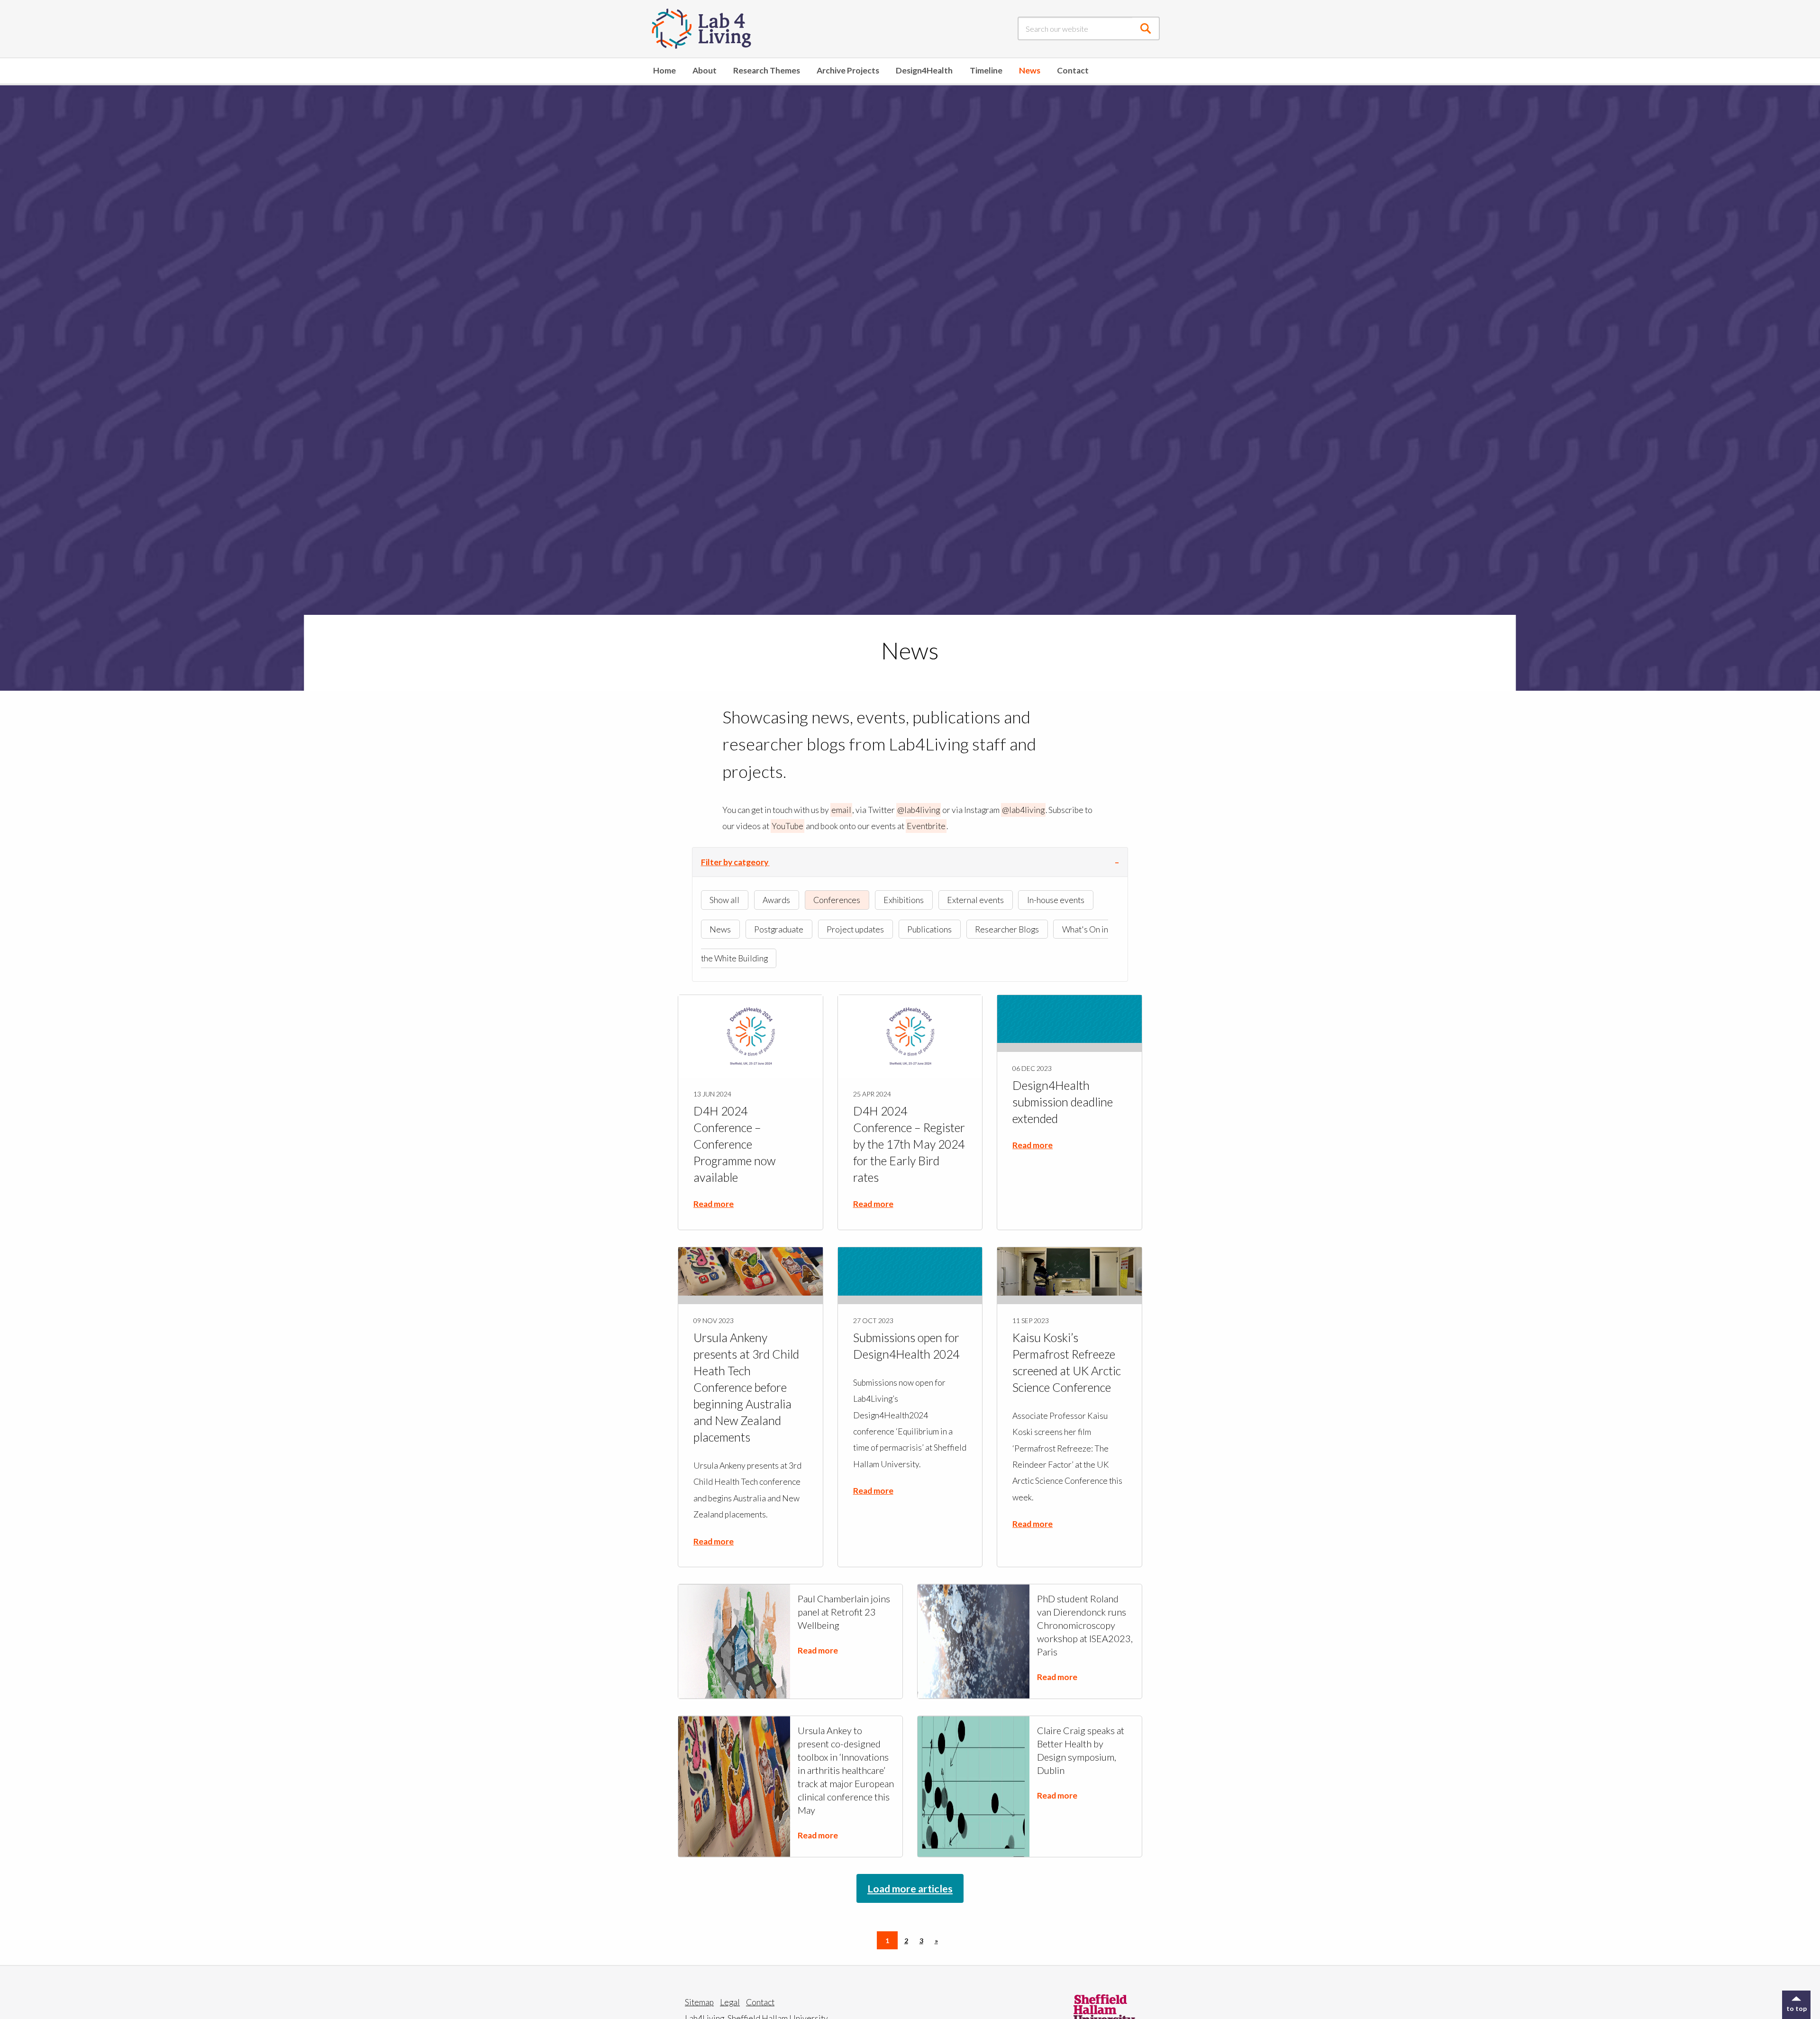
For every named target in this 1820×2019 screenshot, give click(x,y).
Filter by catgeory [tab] (735, 862)
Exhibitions (904, 900)
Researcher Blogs (1007, 929)
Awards (776, 900)
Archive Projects (848, 70)
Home (664, 70)
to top (1797, 2008)
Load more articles (910, 1888)
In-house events (1056, 900)
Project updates (855, 929)
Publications (929, 929)
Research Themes (767, 70)
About (705, 70)
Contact (1073, 70)
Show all (724, 900)
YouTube (787, 826)
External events (975, 900)
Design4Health (924, 70)
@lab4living (919, 810)
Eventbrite (926, 826)
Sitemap (699, 2002)
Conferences (837, 900)
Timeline (986, 70)
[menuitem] (664, 71)
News (1030, 70)
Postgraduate (779, 929)
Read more (714, 1204)
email (841, 810)
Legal (730, 2002)
